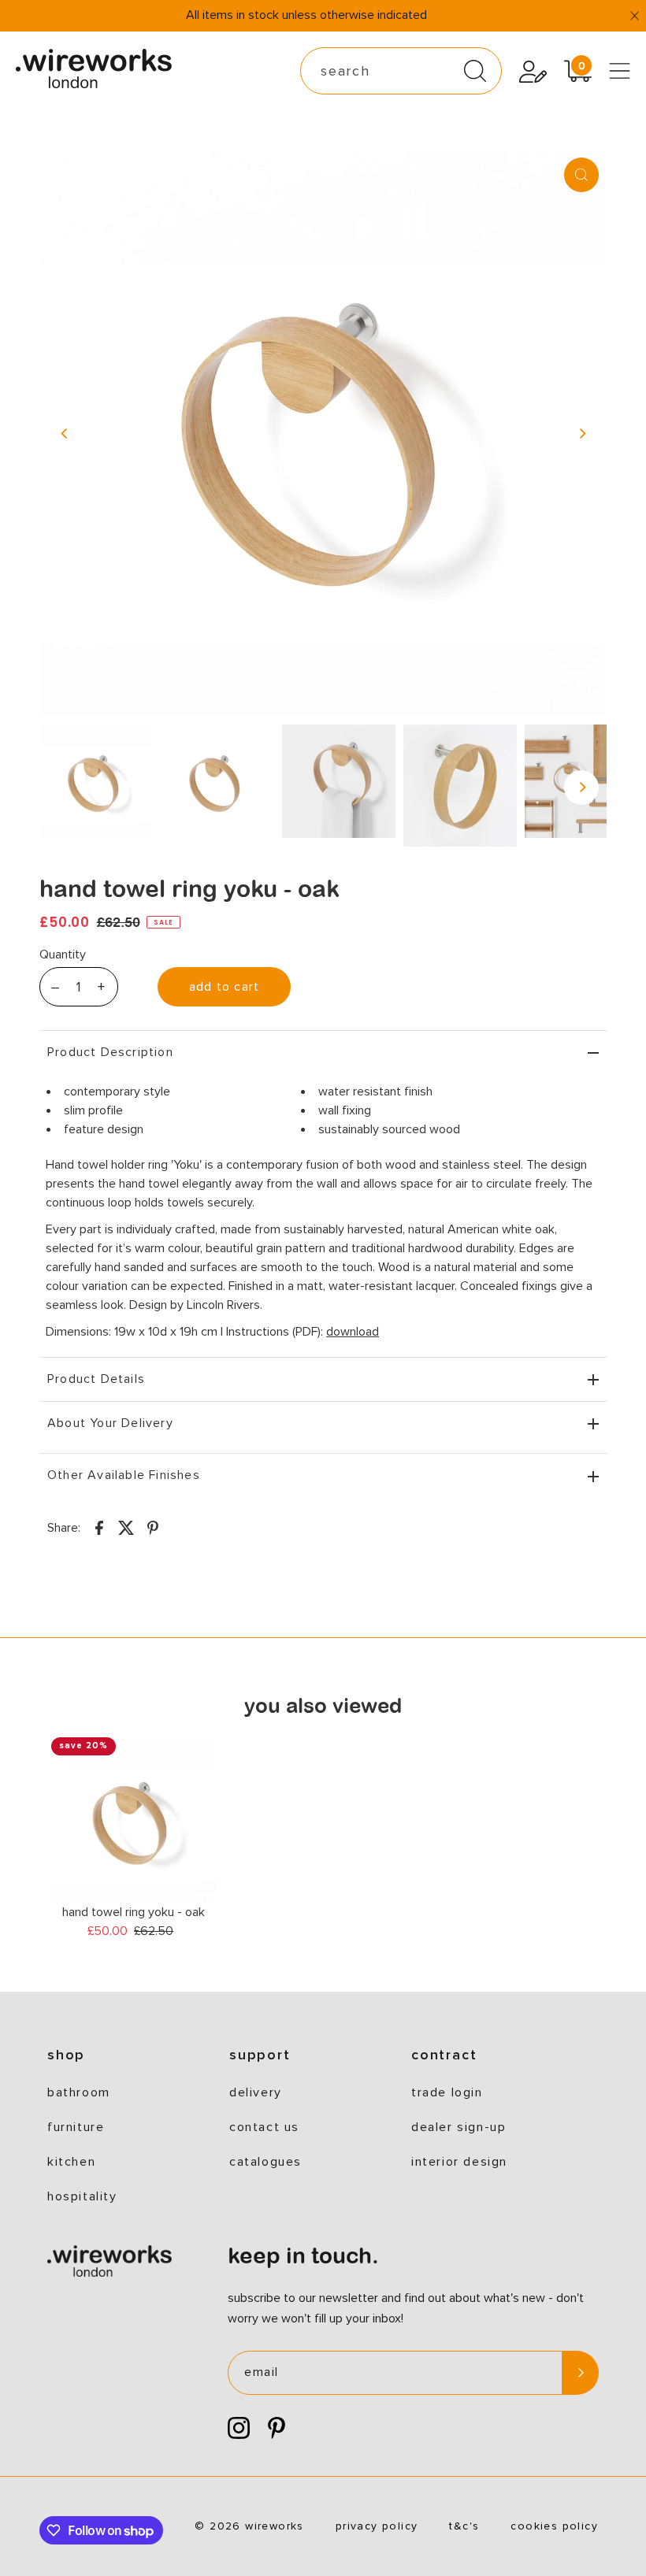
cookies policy (554, 2526)
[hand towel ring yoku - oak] (134, 1820)
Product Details (96, 1379)
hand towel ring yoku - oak (134, 1912)
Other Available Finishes (124, 1475)
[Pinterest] (277, 2429)
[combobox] (401, 71)
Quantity (63, 954)
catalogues (265, 2162)
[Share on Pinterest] (153, 1527)
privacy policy (377, 2526)
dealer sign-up (459, 2127)
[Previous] (65, 433)
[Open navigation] (620, 71)
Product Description (110, 1052)
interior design (459, 2162)
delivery (256, 2092)
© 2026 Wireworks (249, 2526)
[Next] (581, 433)
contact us (264, 2127)
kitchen (71, 2162)
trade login (447, 2092)
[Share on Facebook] (99, 1527)
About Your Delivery (110, 1423)
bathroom (79, 2092)
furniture (76, 2127)
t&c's (464, 2526)
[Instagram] (239, 2429)
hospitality (82, 2196)
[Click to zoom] (581, 175)
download (353, 1332)
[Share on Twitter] (126, 1527)
